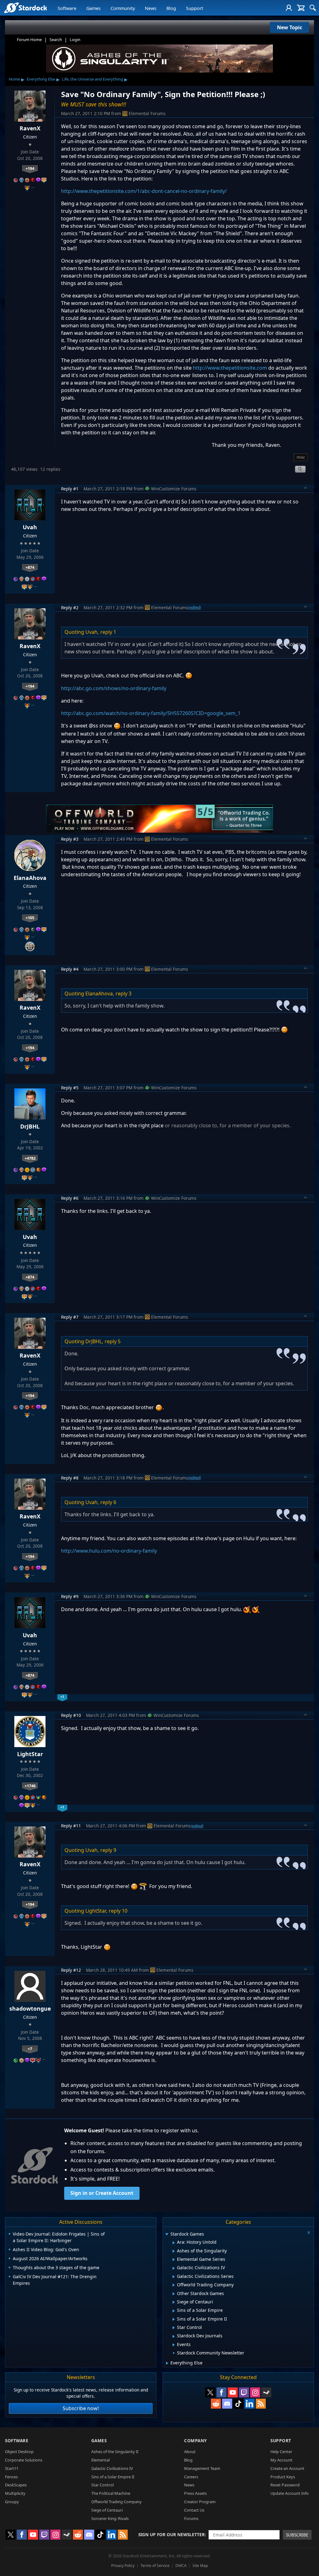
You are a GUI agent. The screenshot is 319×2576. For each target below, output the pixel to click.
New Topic (290, 27)
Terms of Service (155, 2566)
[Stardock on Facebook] (221, 2392)
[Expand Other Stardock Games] (174, 2294)
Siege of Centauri (107, 2510)
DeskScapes (16, 2485)
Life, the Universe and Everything (93, 79)
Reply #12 (71, 1970)
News (151, 8)
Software (67, 8)
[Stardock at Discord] (227, 2404)
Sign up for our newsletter (171, 2534)
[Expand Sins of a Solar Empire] (174, 2311)
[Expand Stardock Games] (167, 2235)
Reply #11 (71, 1826)
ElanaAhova (30, 878)
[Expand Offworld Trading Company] (174, 2285)
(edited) (195, 607)
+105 (30, 918)
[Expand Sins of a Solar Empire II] (174, 2319)
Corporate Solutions (24, 2460)
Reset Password (285, 2485)
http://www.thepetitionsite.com (230, 368)
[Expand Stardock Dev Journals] (174, 2336)
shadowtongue (30, 2008)
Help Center (281, 2452)
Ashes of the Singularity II (115, 2452)
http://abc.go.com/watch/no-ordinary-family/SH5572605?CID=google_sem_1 (151, 713)
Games (93, 8)
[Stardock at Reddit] (216, 2404)
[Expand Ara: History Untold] (174, 2243)
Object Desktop (19, 2452)
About (190, 2452)
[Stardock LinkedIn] (250, 2404)
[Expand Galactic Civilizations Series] (174, 2277)
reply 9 (108, 1850)
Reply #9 (70, 1596)
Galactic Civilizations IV (112, 2468)
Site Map (200, 2566)
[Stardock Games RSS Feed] (261, 2404)
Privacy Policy (123, 2566)
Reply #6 (70, 1198)
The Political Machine (111, 2493)
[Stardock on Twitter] (210, 2392)
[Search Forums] (313, 8)
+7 (30, 2049)
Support (195, 8)
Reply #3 (70, 839)
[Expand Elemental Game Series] (174, 2260)
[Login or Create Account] (289, 8)
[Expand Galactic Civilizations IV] (174, 2268)
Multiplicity (15, 2493)
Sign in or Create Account (102, 2193)
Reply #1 (70, 489)
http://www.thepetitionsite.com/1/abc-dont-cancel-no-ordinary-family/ (144, 191)
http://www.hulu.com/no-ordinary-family (109, 1551)
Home (14, 79)
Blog (171, 8)
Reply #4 (70, 969)
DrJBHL (30, 1126)
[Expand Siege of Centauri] (174, 2302)
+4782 (30, 1158)
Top (306, 489)
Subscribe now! (81, 2408)
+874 (30, 567)
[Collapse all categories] (309, 2232)
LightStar (30, 1754)
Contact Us (194, 2510)
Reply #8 (70, 1478)
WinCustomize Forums (174, 489)
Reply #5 (70, 1088)
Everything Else (41, 79)
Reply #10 (71, 1715)
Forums (191, 2518)
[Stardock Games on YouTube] (233, 2392)
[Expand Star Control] (174, 2328)
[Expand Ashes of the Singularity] (174, 2251)
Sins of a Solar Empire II (113, 2477)
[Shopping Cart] (301, 8)
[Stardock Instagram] (255, 2392)
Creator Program (200, 2502)
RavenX (30, 128)
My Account (281, 2460)
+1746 (30, 1786)
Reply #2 (70, 608)
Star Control (102, 2485)
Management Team (202, 2468)
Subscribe (297, 2535)
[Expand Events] (174, 2345)
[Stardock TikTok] (238, 2404)
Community (123, 8)
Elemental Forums (147, 113)
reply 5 (113, 1341)
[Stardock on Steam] (266, 2392)
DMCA (181, 2566)
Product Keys (283, 2477)
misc (301, 457)
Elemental (100, 2460)
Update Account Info (290, 2493)
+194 (30, 168)
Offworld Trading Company (117, 2502)
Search (56, 40)
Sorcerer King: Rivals (110, 2518)
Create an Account (287, 2468)
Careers (191, 2477)
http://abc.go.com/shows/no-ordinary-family (114, 688)
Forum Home (29, 40)
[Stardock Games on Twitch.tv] (244, 2392)
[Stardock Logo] (25, 8)
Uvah (30, 527)
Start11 (12, 2468)
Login (75, 40)
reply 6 (108, 1502)
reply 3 (124, 993)
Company (195, 2440)
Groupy (12, 2502)
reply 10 (118, 1911)
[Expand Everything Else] (167, 2363)
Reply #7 (70, 1317)
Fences (11, 2477)
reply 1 (108, 632)
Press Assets (195, 2493)
